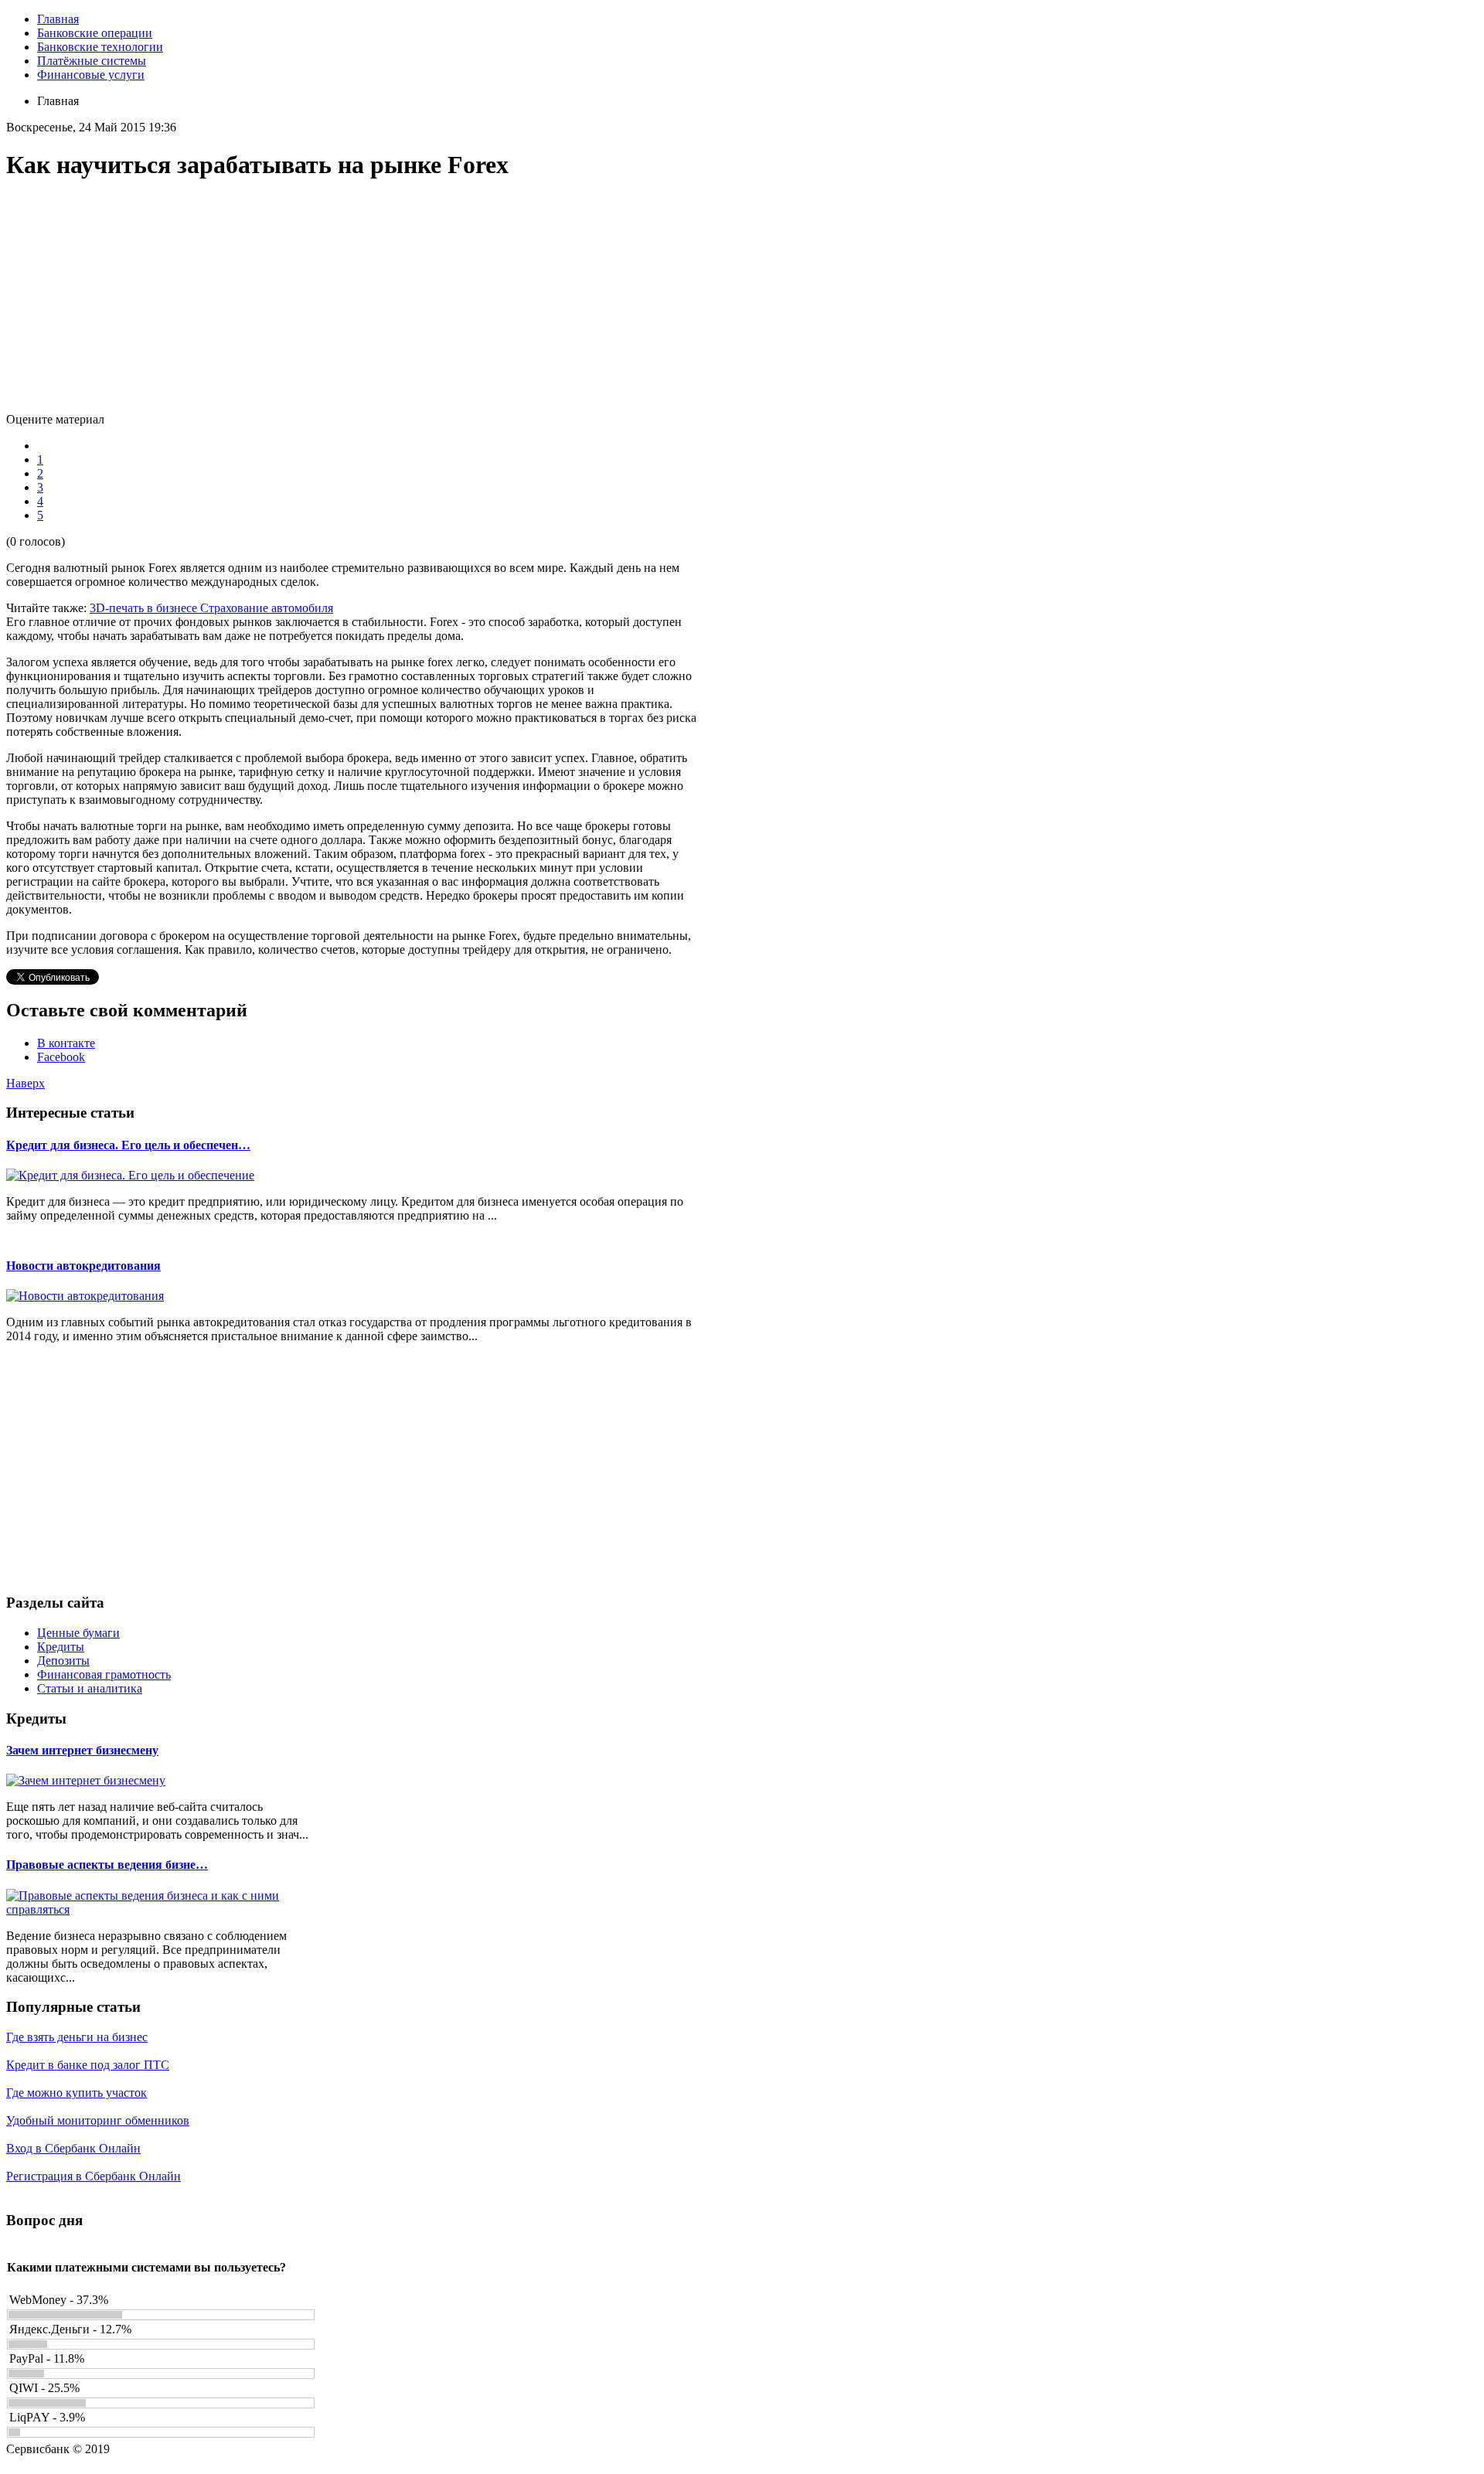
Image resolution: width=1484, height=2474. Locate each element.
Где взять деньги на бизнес (77, 2037)
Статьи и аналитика (90, 1688)
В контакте (66, 1043)
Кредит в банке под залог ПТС (88, 2065)
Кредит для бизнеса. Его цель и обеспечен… (128, 1145)
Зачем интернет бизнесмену (82, 1750)
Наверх (26, 1083)
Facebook (61, 1057)
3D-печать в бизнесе (145, 608)
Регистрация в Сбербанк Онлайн (94, 2176)
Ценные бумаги (78, 1633)
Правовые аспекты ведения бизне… (107, 1865)
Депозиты (63, 1661)
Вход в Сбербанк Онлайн (73, 2148)
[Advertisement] (354, 305)
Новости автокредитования (83, 1266)
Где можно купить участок (77, 2093)
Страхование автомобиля (267, 608)
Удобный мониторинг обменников (98, 2120)
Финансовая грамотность (104, 1674)
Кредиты (61, 1647)
